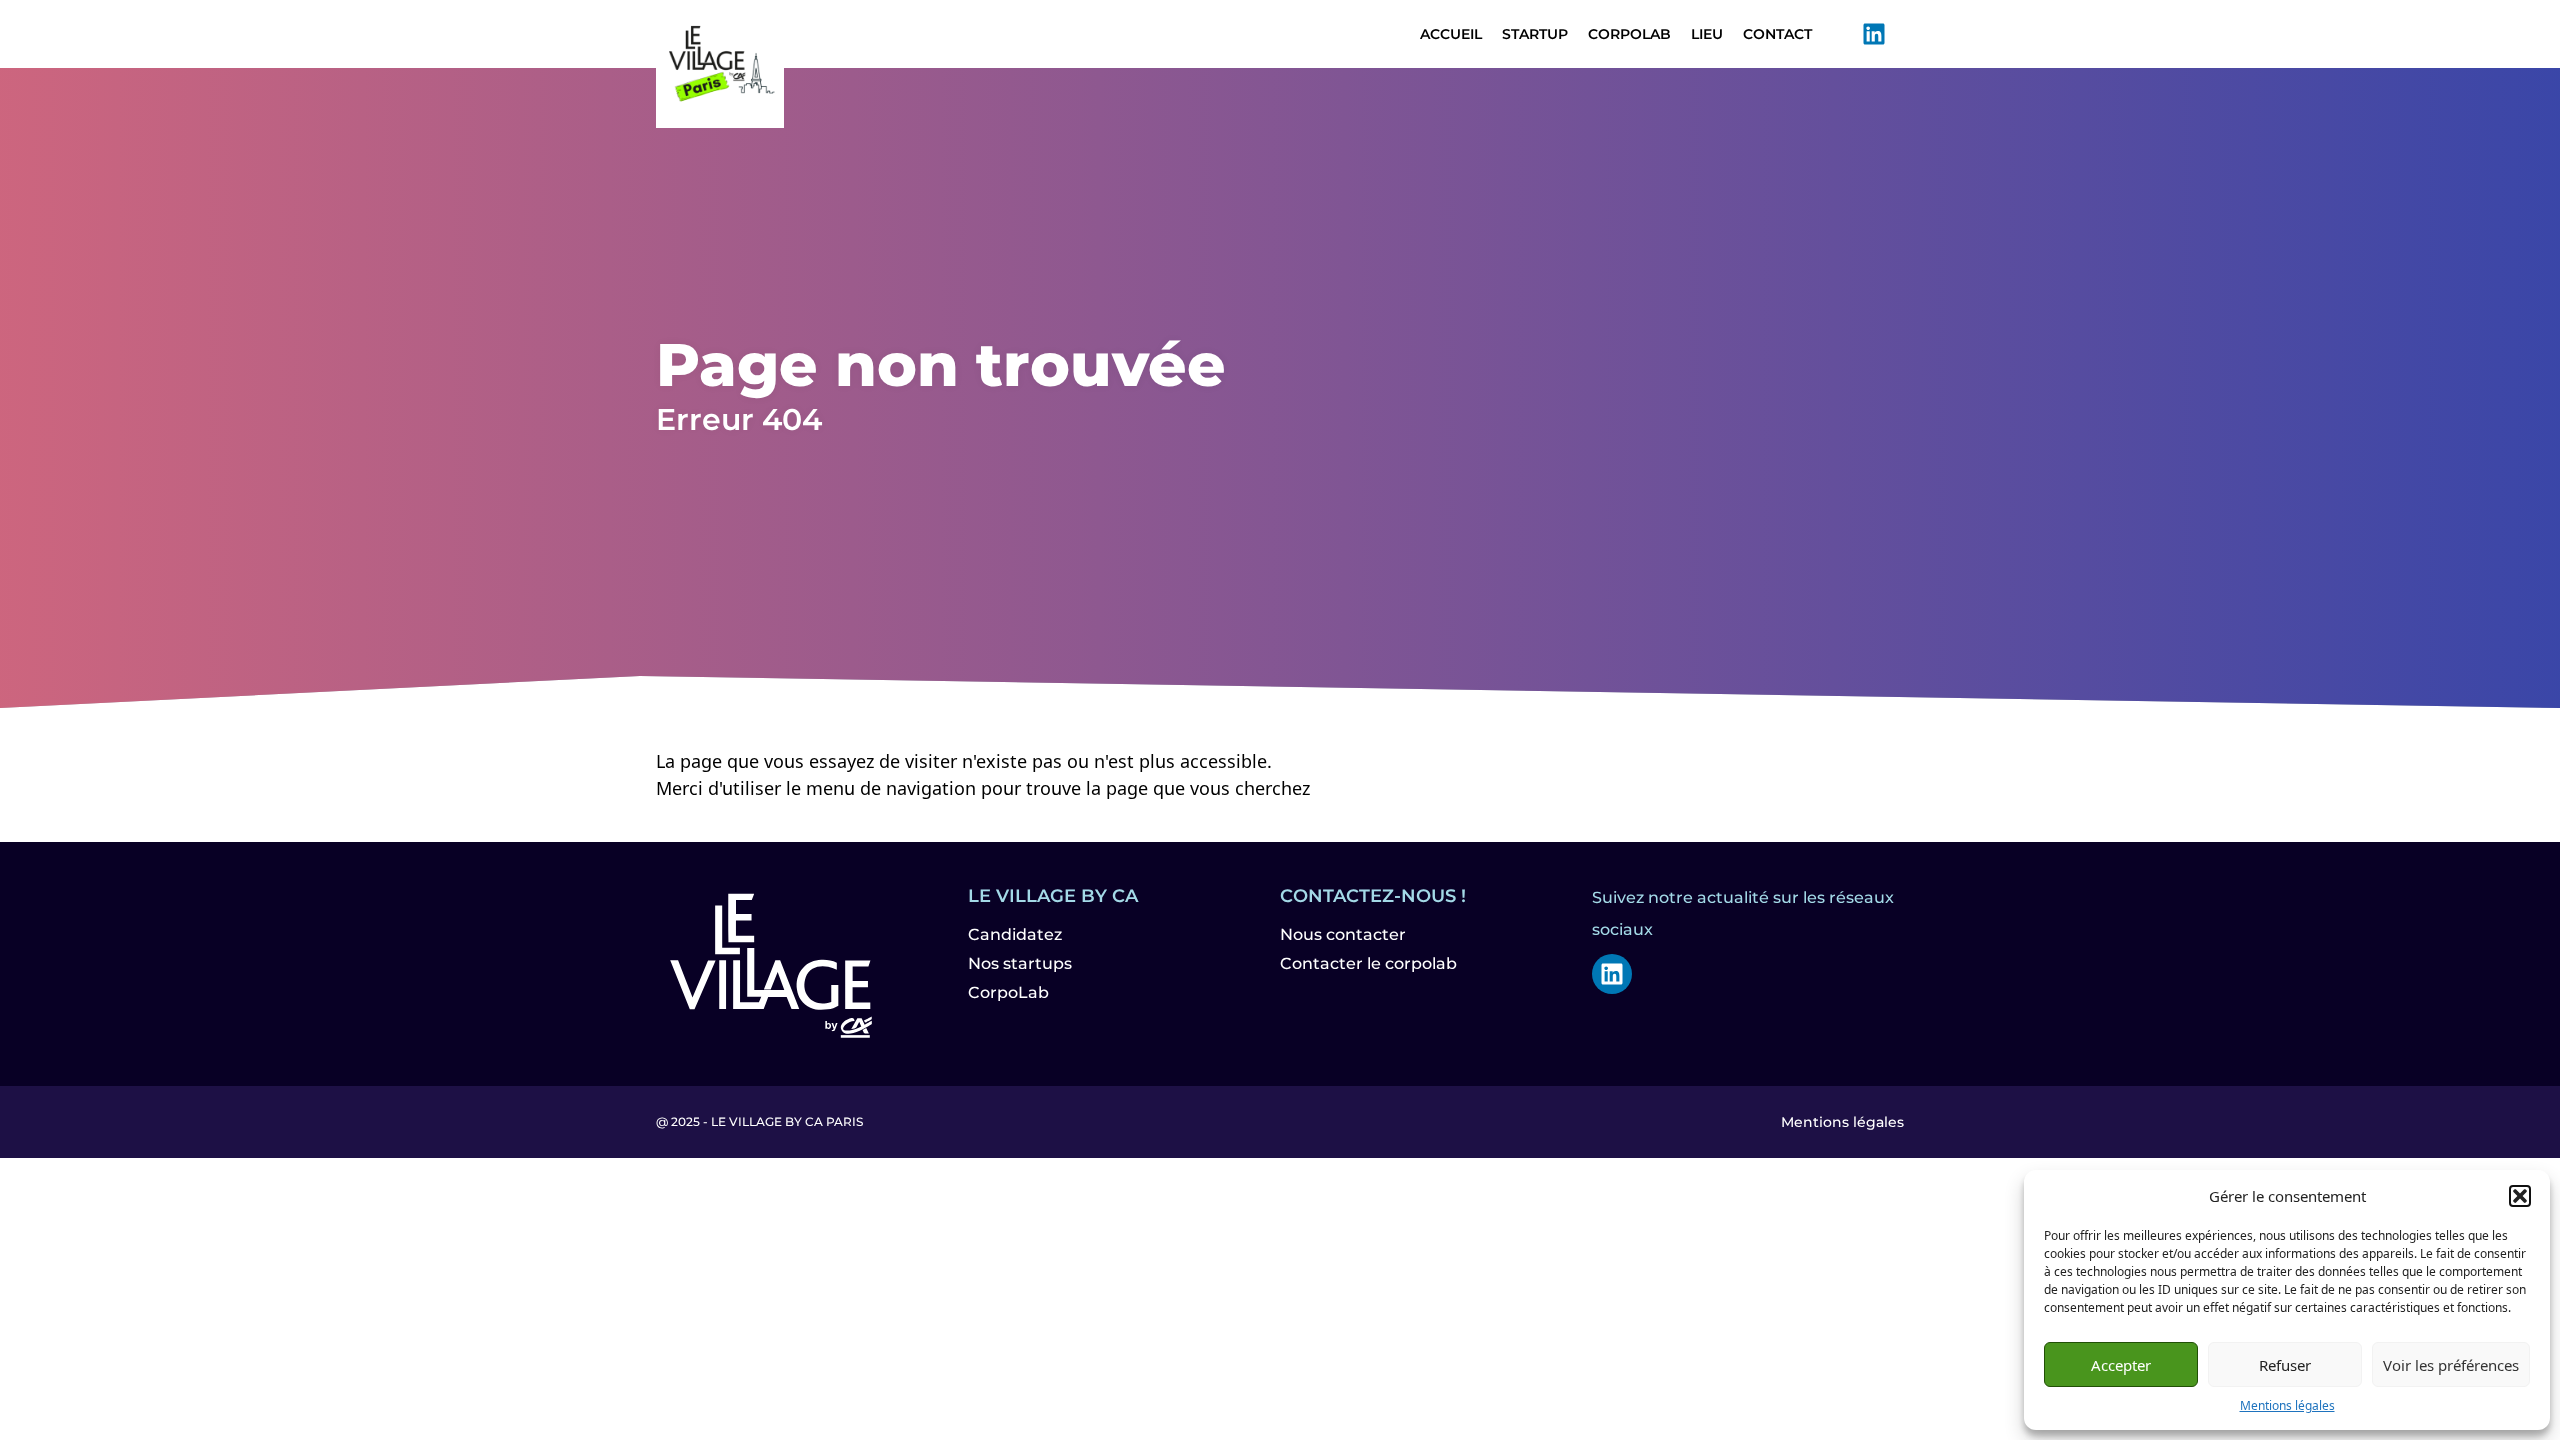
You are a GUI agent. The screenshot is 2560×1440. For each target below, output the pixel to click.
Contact (1777, 34)
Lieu (1707, 34)
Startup (1535, 34)
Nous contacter (1343, 934)
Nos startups (1020, 963)
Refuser (2285, 1365)
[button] (2520, 1196)
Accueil (1451, 34)
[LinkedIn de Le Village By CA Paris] (1874, 34)
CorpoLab (1629, 34)
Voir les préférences (2451, 1365)
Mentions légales (2287, 1405)
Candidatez (1015, 934)
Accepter (2121, 1365)
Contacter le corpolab (1368, 963)
